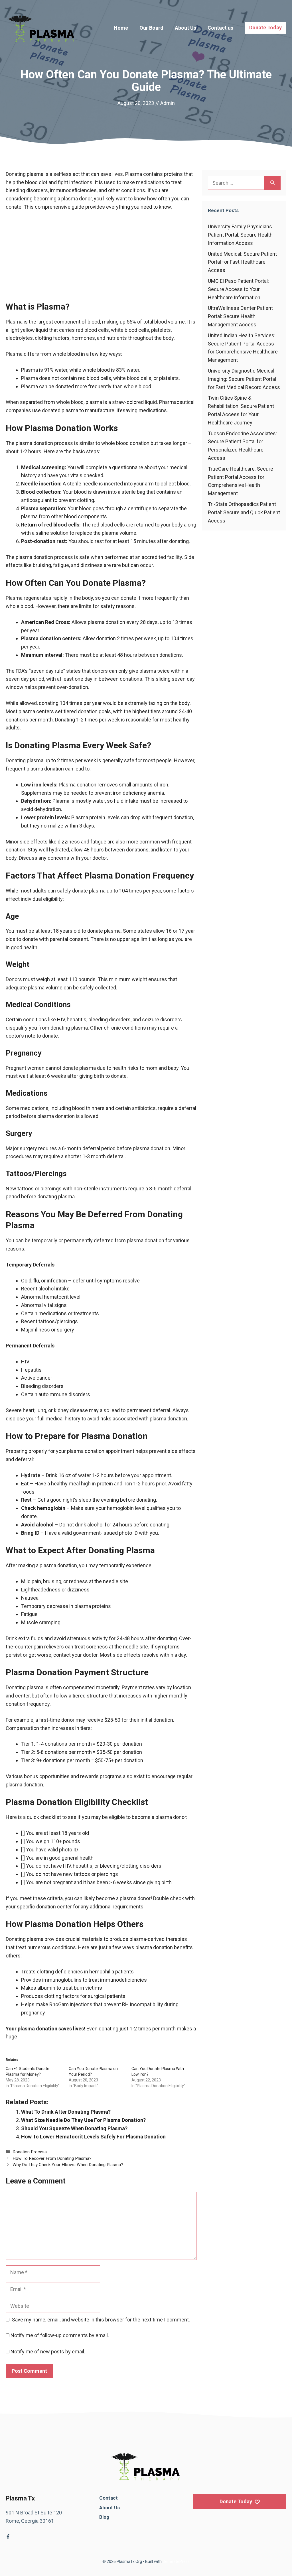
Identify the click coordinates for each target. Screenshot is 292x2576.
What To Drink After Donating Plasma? (66, 2112)
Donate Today (265, 28)
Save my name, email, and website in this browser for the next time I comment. (101, 2320)
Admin (168, 103)
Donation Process (30, 2152)
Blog (104, 2517)
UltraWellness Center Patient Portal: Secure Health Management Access (240, 316)
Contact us (220, 28)
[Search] (272, 183)
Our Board (151, 28)
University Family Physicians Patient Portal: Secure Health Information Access (240, 235)
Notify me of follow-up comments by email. (60, 2335)
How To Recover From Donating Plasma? (52, 2158)
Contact (109, 2498)
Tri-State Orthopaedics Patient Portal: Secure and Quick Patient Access (244, 512)
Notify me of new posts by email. (48, 2352)
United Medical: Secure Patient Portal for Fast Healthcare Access (242, 262)
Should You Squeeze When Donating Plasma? (74, 2128)
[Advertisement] (101, 259)
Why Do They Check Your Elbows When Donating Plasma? (68, 2165)
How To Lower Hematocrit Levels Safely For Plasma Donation (93, 2137)
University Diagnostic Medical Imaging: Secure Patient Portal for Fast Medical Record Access (244, 379)
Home (121, 28)
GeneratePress (176, 2561)
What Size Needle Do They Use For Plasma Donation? (83, 2120)
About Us (185, 28)
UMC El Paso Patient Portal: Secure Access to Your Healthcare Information (238, 289)
